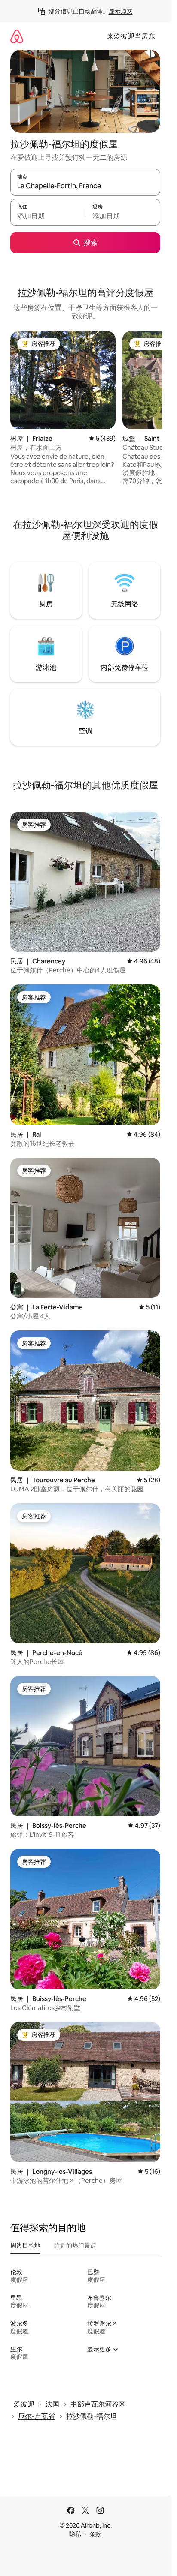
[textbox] (48, 216)
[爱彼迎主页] (17, 36)
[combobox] (85, 186)
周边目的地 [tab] (25, 2245)
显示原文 (121, 11)
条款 (95, 2534)
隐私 (75, 2534)
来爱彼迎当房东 (131, 36)
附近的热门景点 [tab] (75, 2245)
